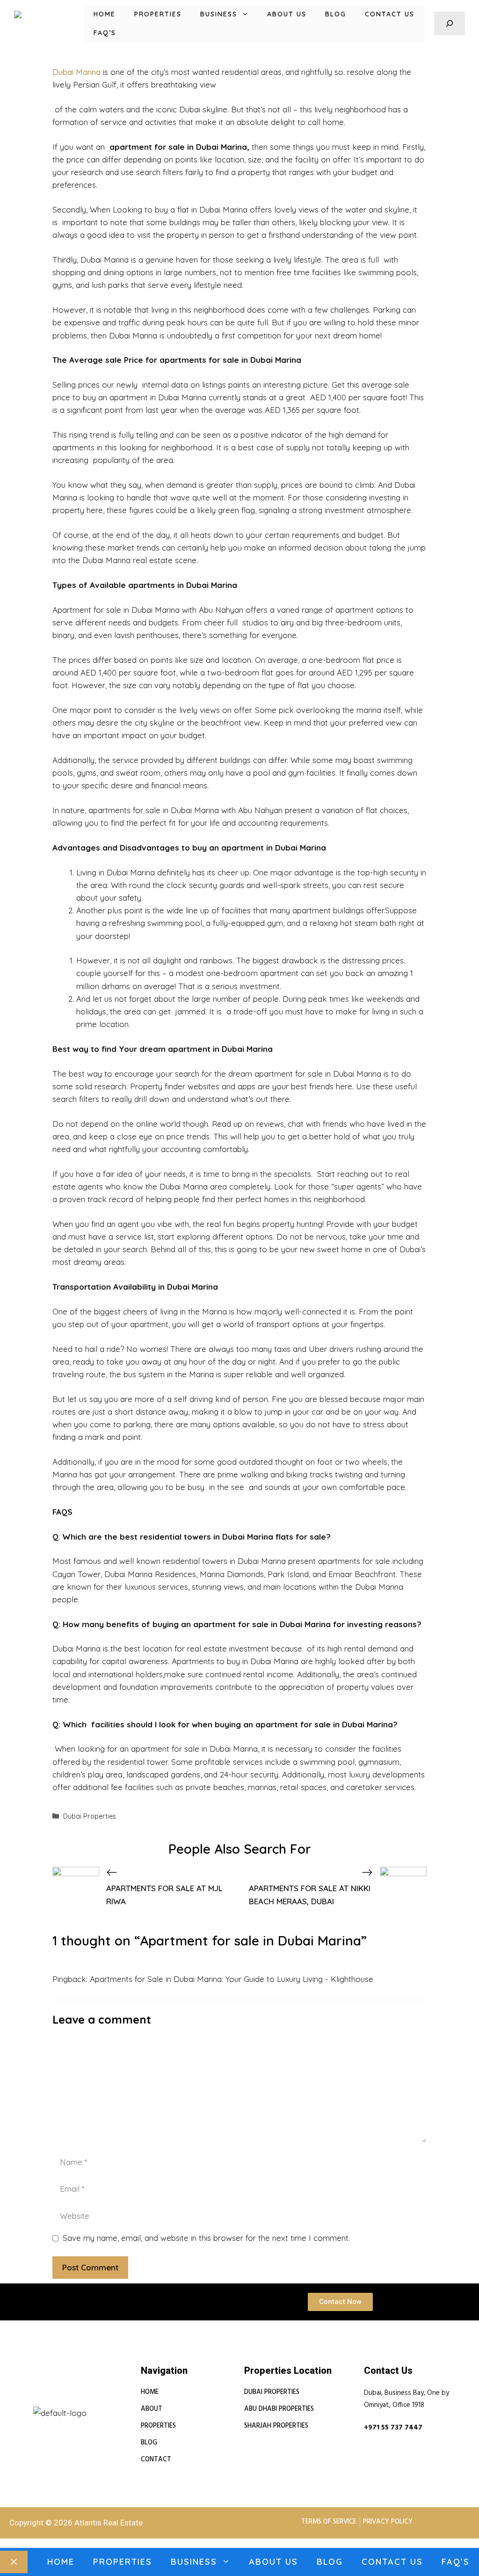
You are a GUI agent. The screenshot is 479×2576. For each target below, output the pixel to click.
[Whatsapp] (69, 2402)
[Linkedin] (33, 2402)
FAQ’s (105, 33)
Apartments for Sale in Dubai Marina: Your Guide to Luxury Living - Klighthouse (232, 1979)
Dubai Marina (76, 72)
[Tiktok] (87, 2402)
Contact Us (390, 14)
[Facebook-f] (51, 2402)
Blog (336, 14)
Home (105, 14)
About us (287, 14)
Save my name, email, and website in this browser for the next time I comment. (206, 2238)
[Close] (14, 2562)
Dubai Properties (90, 1816)
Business (219, 14)
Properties (158, 14)
